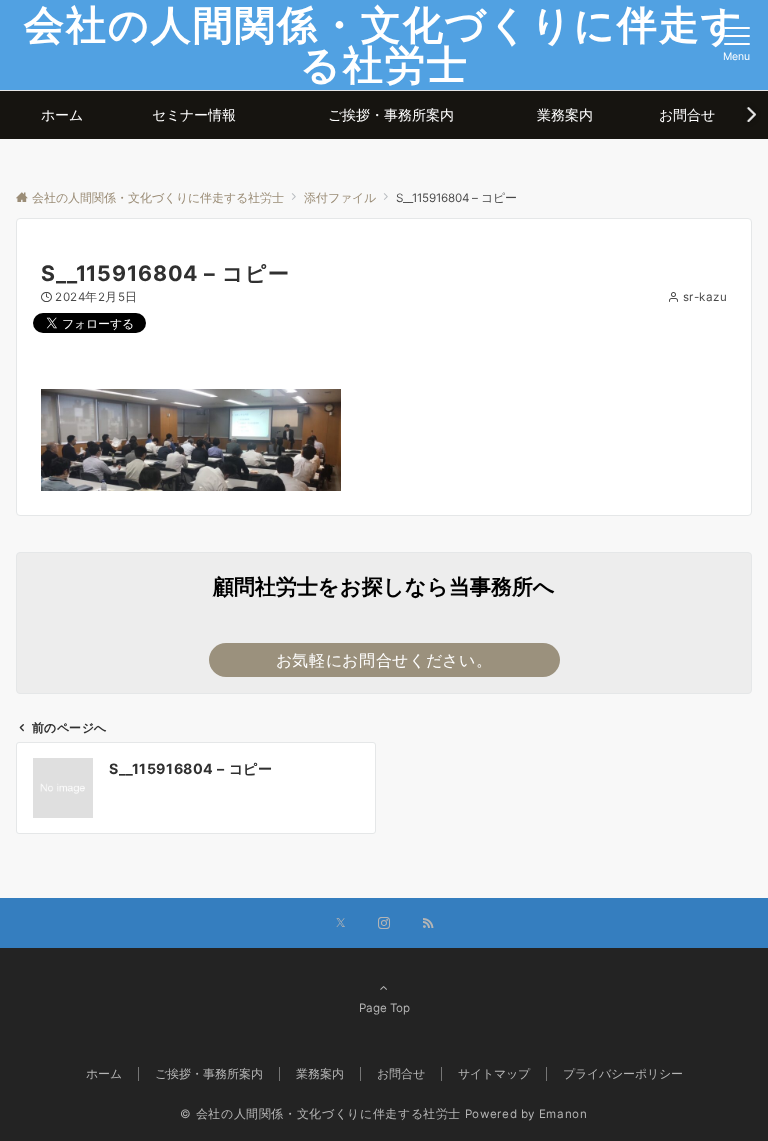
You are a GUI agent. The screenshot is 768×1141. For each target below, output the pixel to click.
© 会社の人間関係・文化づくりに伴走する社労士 (320, 1114)
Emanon (563, 1114)
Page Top (384, 1008)
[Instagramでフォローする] (384, 924)
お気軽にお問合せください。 (384, 660)
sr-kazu (705, 297)
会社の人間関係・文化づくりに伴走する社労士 (384, 44)
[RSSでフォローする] (428, 924)
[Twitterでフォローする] (340, 924)
